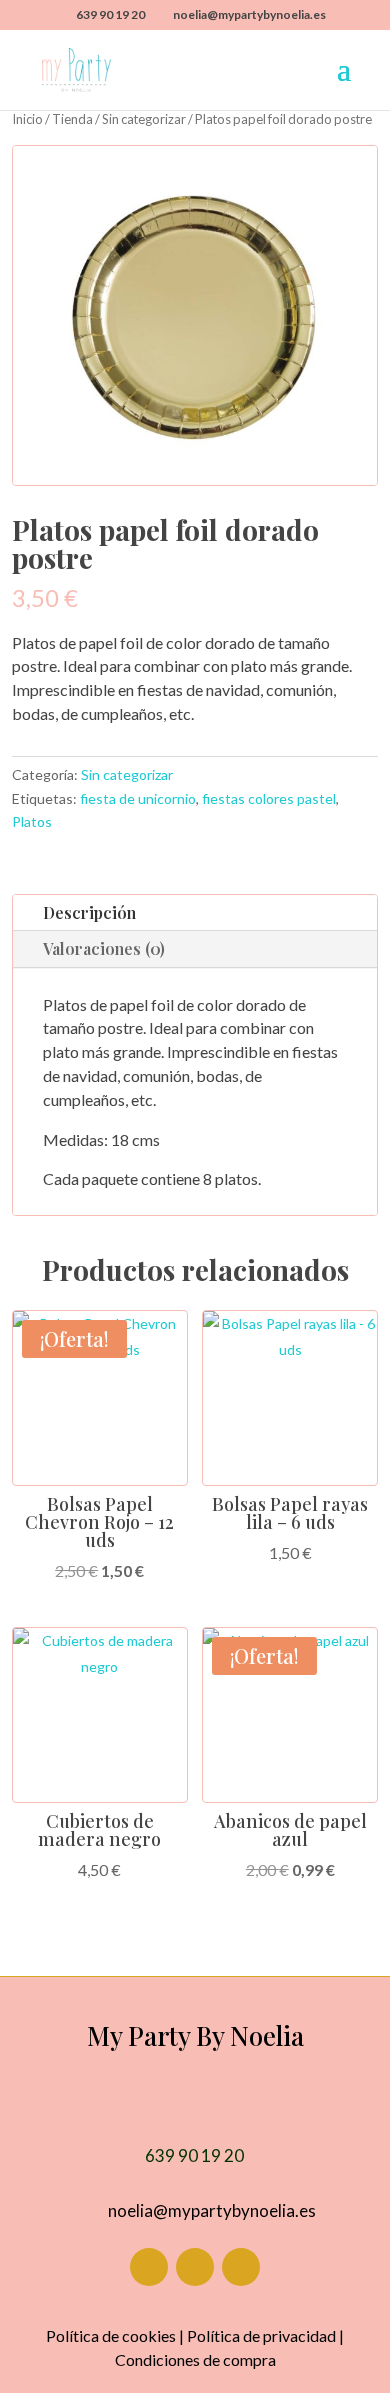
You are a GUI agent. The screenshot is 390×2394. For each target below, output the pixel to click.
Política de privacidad (261, 2335)
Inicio (27, 119)
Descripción (89, 912)
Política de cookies (111, 2335)
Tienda (72, 119)
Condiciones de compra (195, 2359)
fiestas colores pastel (269, 798)
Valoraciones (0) (104, 948)
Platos (32, 821)
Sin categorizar (144, 119)
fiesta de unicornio (138, 798)
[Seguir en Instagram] (195, 2267)
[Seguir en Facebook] (149, 2267)
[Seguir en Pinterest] (241, 2267)
